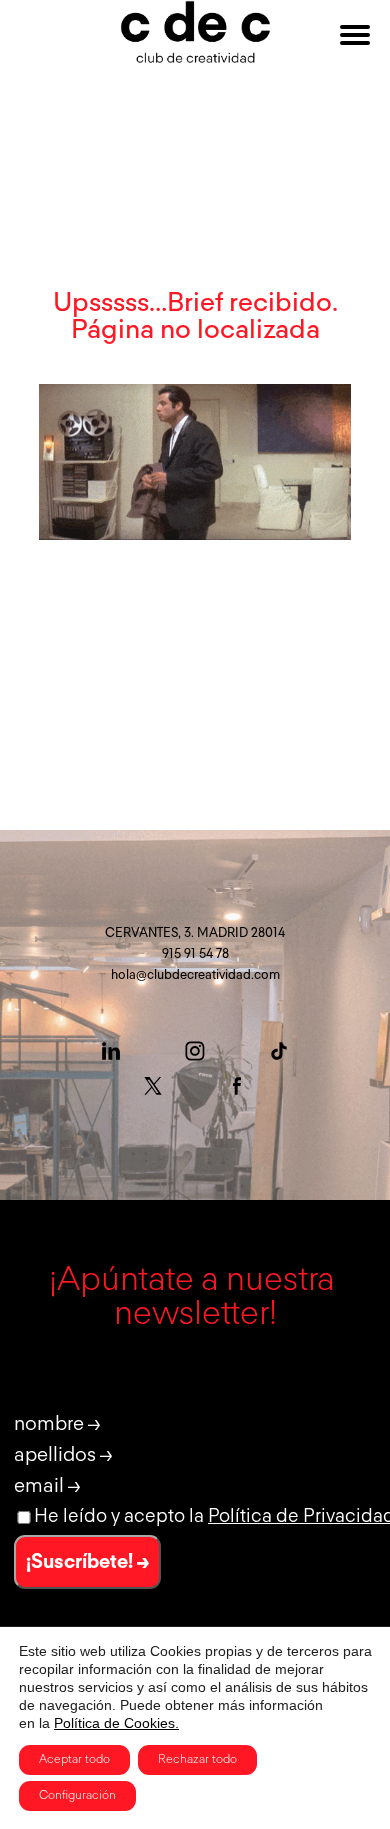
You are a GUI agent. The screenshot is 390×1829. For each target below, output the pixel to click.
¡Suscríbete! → (87, 1562)
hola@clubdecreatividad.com (195, 975)
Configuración (77, 1796)
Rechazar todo (197, 1760)
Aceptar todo (74, 1760)
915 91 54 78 (195, 954)
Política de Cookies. (116, 1723)
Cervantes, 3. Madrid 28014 (195, 933)
